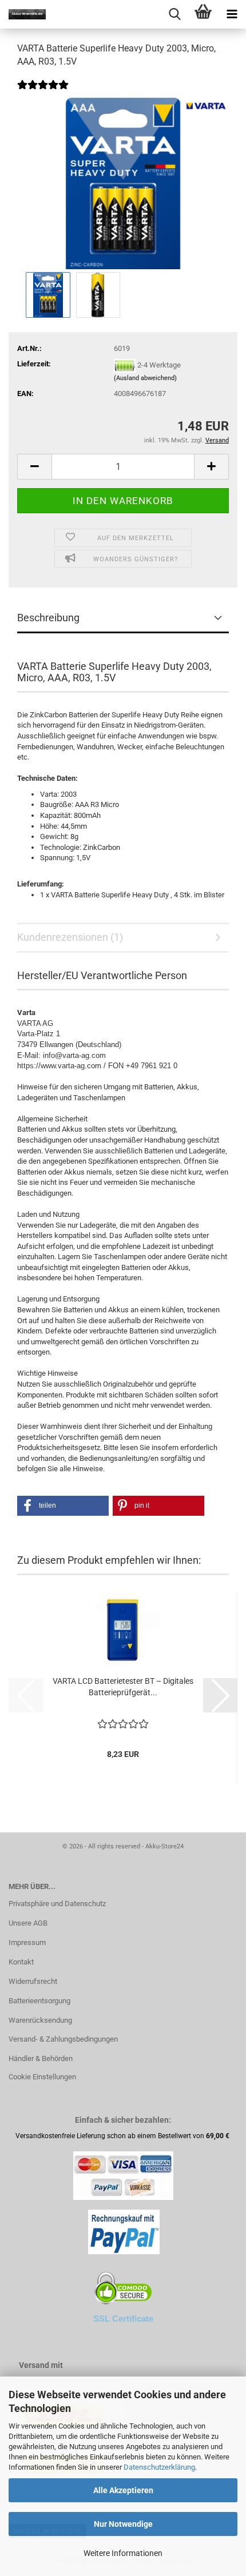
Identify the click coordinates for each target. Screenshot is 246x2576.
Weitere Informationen (123, 2553)
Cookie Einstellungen (42, 2077)
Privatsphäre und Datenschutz (57, 1904)
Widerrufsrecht (33, 1981)
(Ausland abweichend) (145, 378)
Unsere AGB (28, 1923)
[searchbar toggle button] (174, 14)
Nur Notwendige (123, 2524)
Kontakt (21, 1962)
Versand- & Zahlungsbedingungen (63, 2039)
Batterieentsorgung (39, 2001)
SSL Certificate (123, 2319)
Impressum (27, 1942)
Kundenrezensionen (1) (70, 937)
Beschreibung (48, 618)
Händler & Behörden (41, 2058)
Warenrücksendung (40, 2020)
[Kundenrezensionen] (43, 92)
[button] (34, 467)
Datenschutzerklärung (159, 2467)
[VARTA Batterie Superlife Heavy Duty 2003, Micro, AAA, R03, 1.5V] (123, 183)
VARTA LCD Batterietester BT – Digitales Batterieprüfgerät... (123, 1687)
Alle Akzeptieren (123, 2490)
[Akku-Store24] (23, 14)
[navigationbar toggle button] (232, 14)
